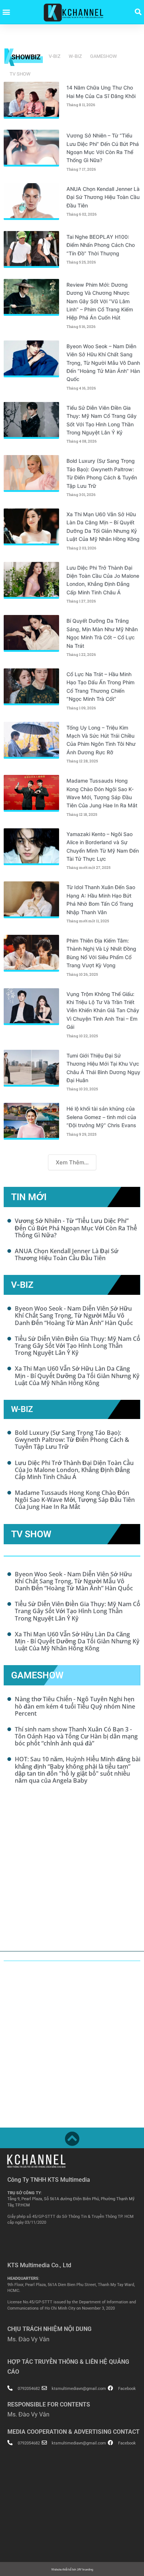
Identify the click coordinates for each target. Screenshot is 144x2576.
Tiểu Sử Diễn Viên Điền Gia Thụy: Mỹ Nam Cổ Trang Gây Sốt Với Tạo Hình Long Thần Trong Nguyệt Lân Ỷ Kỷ (78, 1346)
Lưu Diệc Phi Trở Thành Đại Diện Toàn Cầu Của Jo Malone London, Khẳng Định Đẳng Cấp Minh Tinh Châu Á (74, 1470)
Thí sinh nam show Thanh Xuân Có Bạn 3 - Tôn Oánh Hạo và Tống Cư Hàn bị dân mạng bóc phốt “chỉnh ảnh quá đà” (76, 1736)
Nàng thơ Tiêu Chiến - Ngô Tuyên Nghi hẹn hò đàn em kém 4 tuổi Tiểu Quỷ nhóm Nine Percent (75, 1706)
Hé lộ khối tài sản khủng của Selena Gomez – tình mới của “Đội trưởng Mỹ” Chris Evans (102, 1117)
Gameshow (104, 56)
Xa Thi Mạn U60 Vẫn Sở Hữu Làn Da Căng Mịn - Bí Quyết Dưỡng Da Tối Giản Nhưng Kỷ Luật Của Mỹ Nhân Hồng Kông (77, 1376)
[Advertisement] (72, 1872)
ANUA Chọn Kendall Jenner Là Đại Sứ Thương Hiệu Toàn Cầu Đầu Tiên (103, 197)
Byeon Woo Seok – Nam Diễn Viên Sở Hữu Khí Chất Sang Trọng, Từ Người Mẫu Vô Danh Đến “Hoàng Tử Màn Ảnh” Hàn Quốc (103, 363)
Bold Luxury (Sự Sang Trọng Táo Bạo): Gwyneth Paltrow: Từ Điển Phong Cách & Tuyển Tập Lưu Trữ (72, 1440)
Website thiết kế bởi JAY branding (72, 2570)
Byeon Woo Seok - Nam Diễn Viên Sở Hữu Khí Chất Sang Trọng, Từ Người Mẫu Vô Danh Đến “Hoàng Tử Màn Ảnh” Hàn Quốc (74, 1315)
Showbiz (26, 57)
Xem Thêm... (72, 1162)
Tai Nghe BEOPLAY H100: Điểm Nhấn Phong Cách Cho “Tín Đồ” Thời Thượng (101, 245)
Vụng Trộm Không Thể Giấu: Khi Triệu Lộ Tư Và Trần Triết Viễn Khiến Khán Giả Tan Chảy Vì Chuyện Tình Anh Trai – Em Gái (103, 1011)
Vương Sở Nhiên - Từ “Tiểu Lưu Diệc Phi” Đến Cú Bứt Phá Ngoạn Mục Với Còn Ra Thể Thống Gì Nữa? (76, 1228)
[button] (6, 12)
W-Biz (75, 56)
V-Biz (55, 56)
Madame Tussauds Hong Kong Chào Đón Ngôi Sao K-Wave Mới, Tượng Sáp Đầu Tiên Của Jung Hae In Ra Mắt (75, 1500)
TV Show (20, 74)
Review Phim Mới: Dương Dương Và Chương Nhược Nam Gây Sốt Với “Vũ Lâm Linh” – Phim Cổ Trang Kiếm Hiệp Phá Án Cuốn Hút (100, 301)
